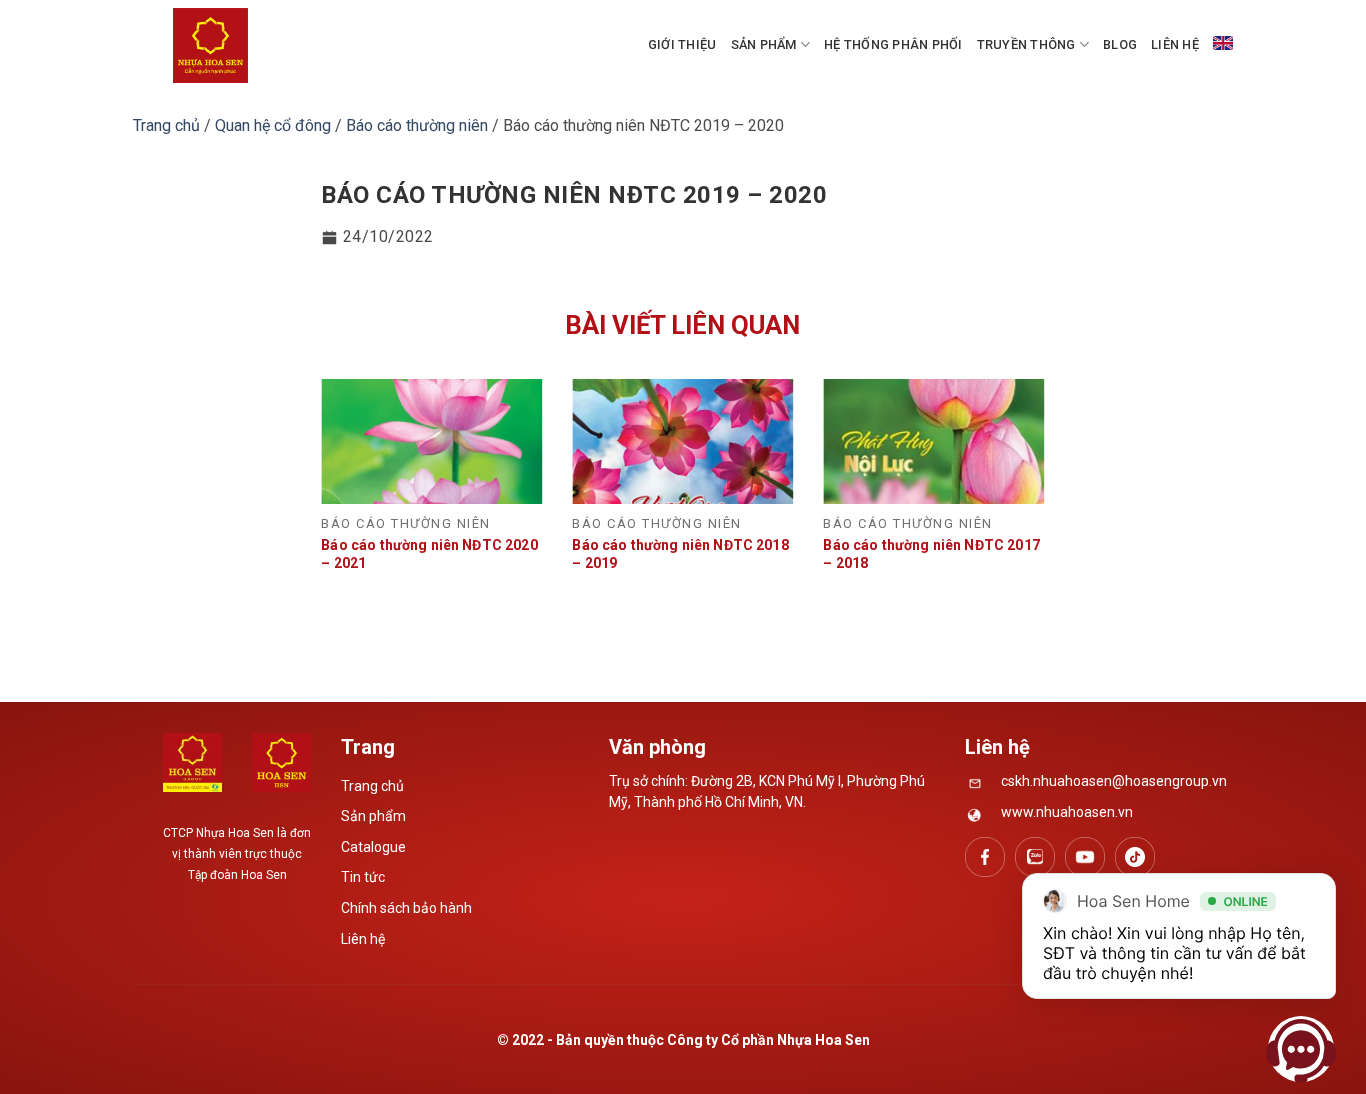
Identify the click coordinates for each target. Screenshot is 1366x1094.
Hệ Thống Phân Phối (893, 44)
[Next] (1019, 475)
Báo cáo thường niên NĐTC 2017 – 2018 (931, 554)
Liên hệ (1175, 44)
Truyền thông (1026, 44)
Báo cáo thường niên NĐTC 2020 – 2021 (429, 554)
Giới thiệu (682, 44)
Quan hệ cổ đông (273, 125)
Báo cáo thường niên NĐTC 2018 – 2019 (680, 554)
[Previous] (347, 475)
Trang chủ (166, 125)
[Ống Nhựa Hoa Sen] (210, 45)
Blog (1120, 44)
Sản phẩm (764, 44)
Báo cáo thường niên (417, 125)
